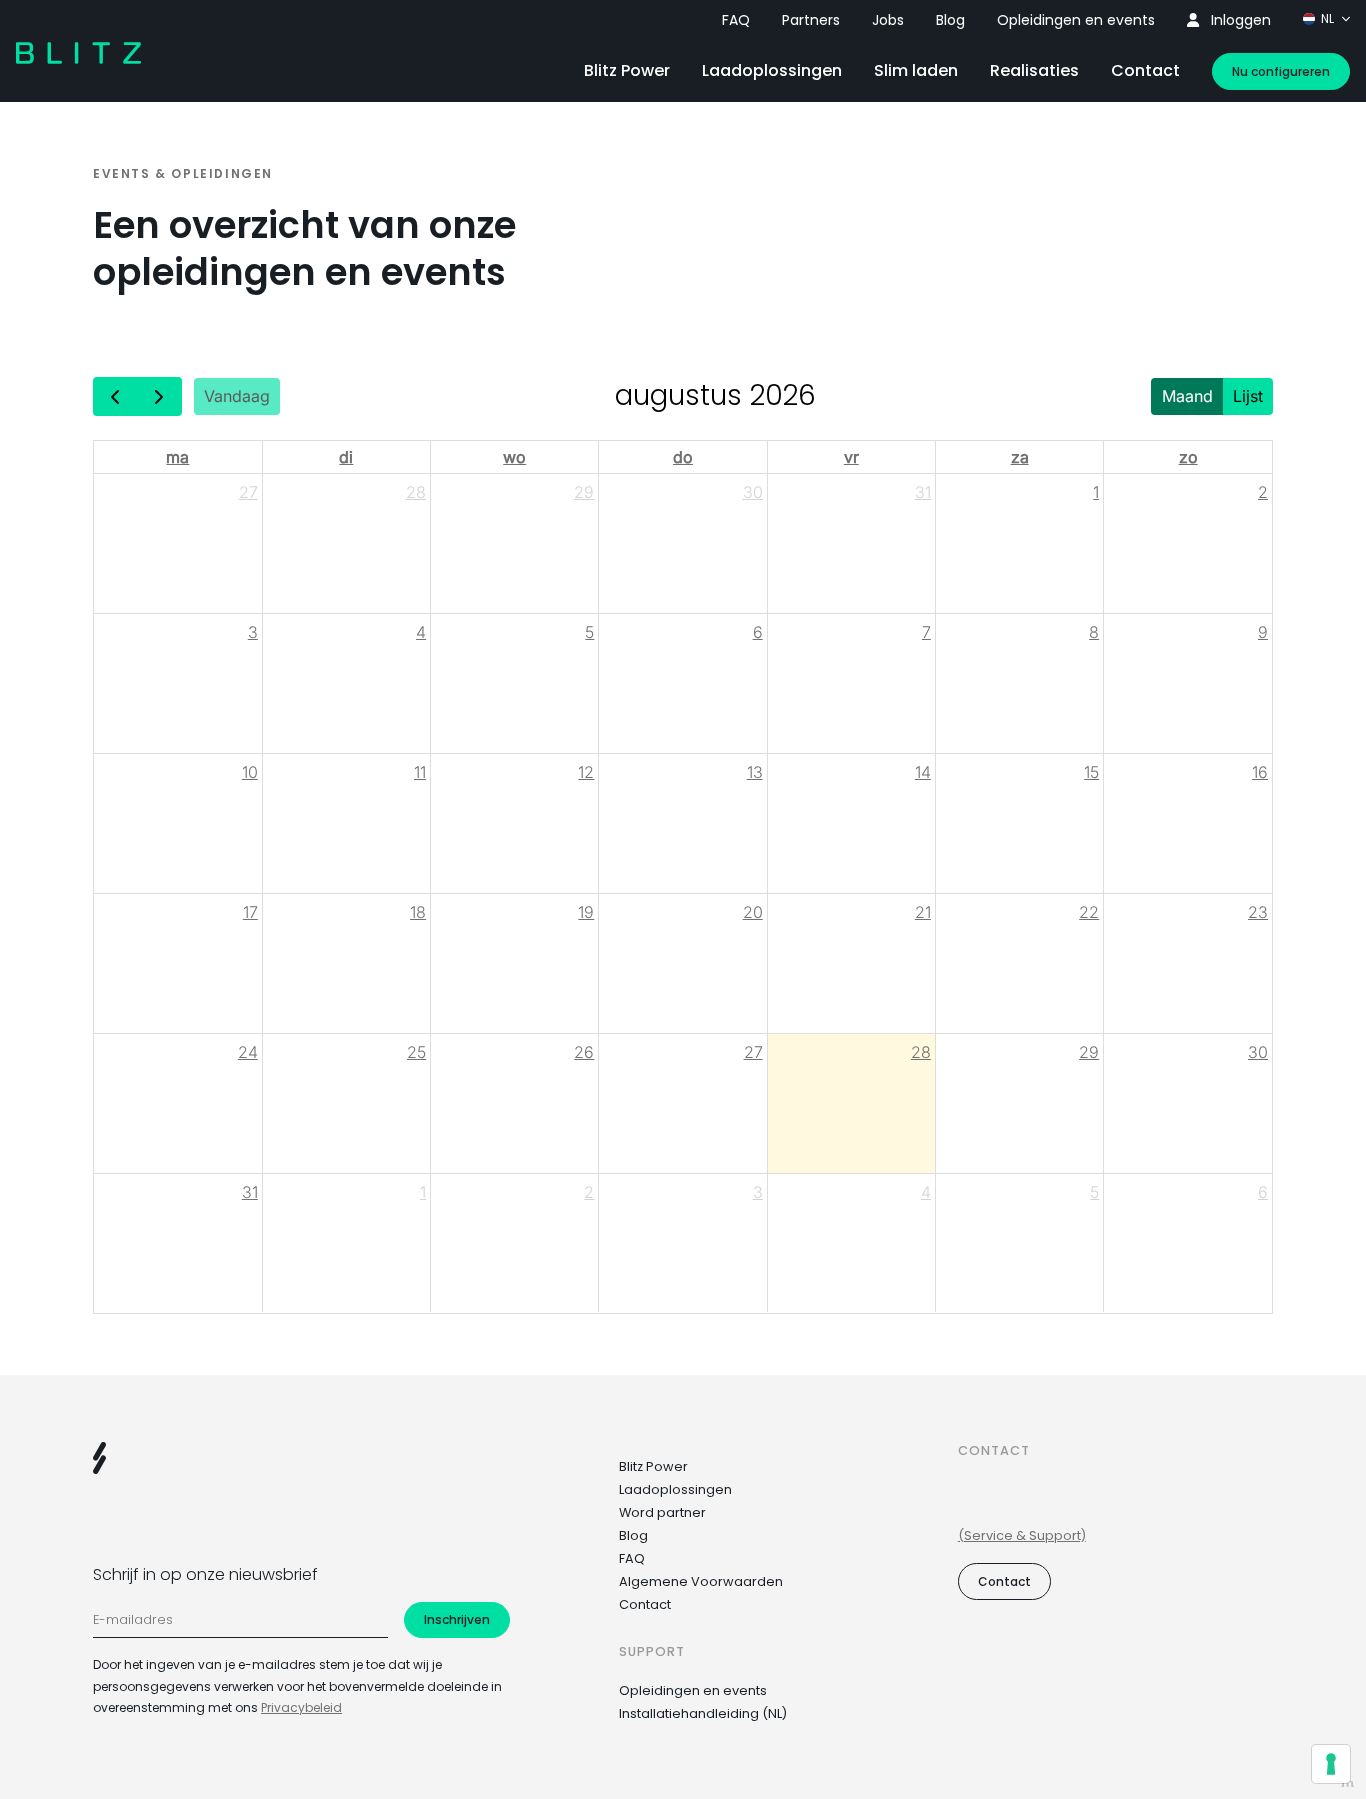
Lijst (1248, 396)
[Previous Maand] (115, 396)
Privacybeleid (301, 1707)
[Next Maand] (159, 396)
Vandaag (237, 396)
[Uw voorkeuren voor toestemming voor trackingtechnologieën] (1331, 1764)
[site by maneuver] (1347, 1784)
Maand (1187, 396)
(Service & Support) (1022, 1535)
